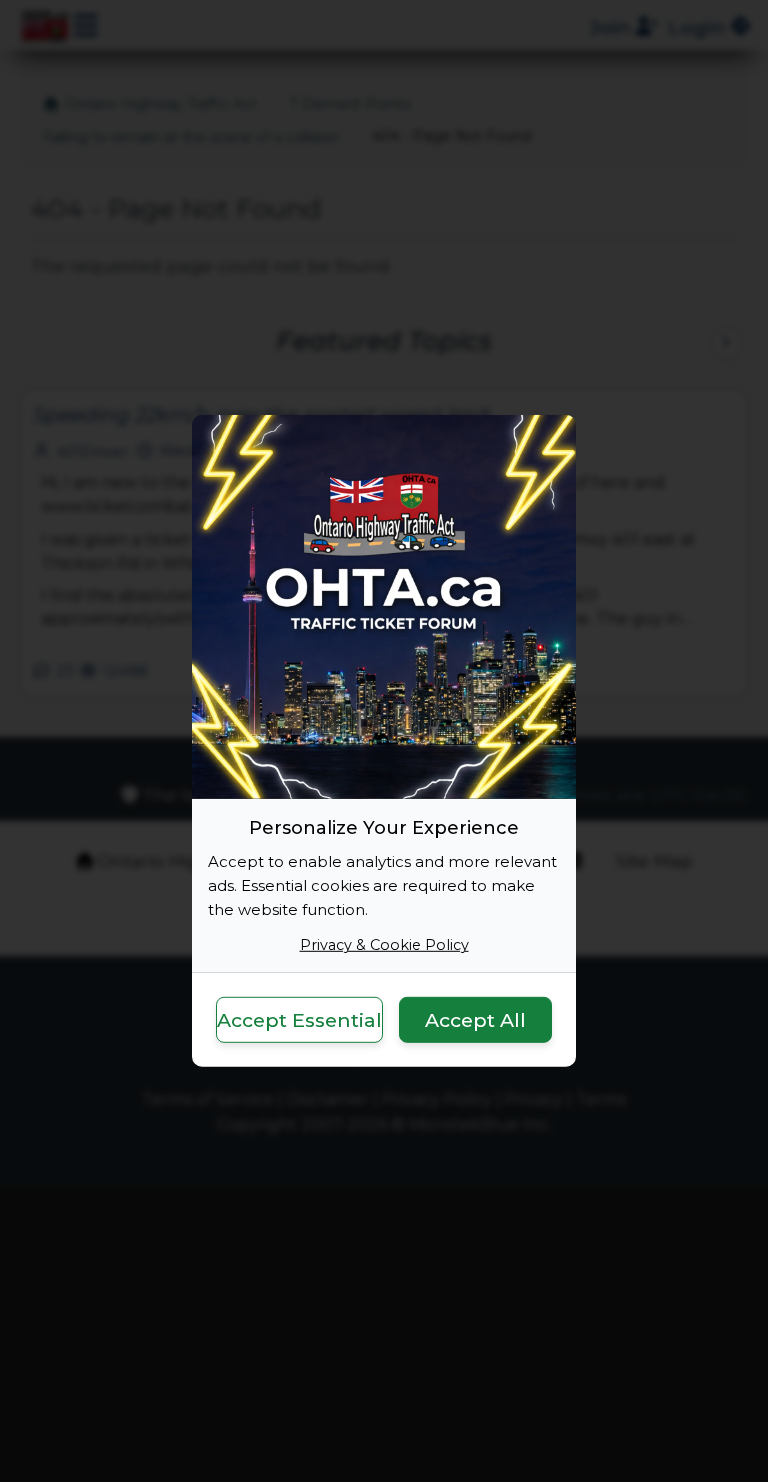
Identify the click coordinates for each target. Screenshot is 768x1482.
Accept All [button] (475, 1019)
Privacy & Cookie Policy (384, 945)
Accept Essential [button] (299, 1019)
